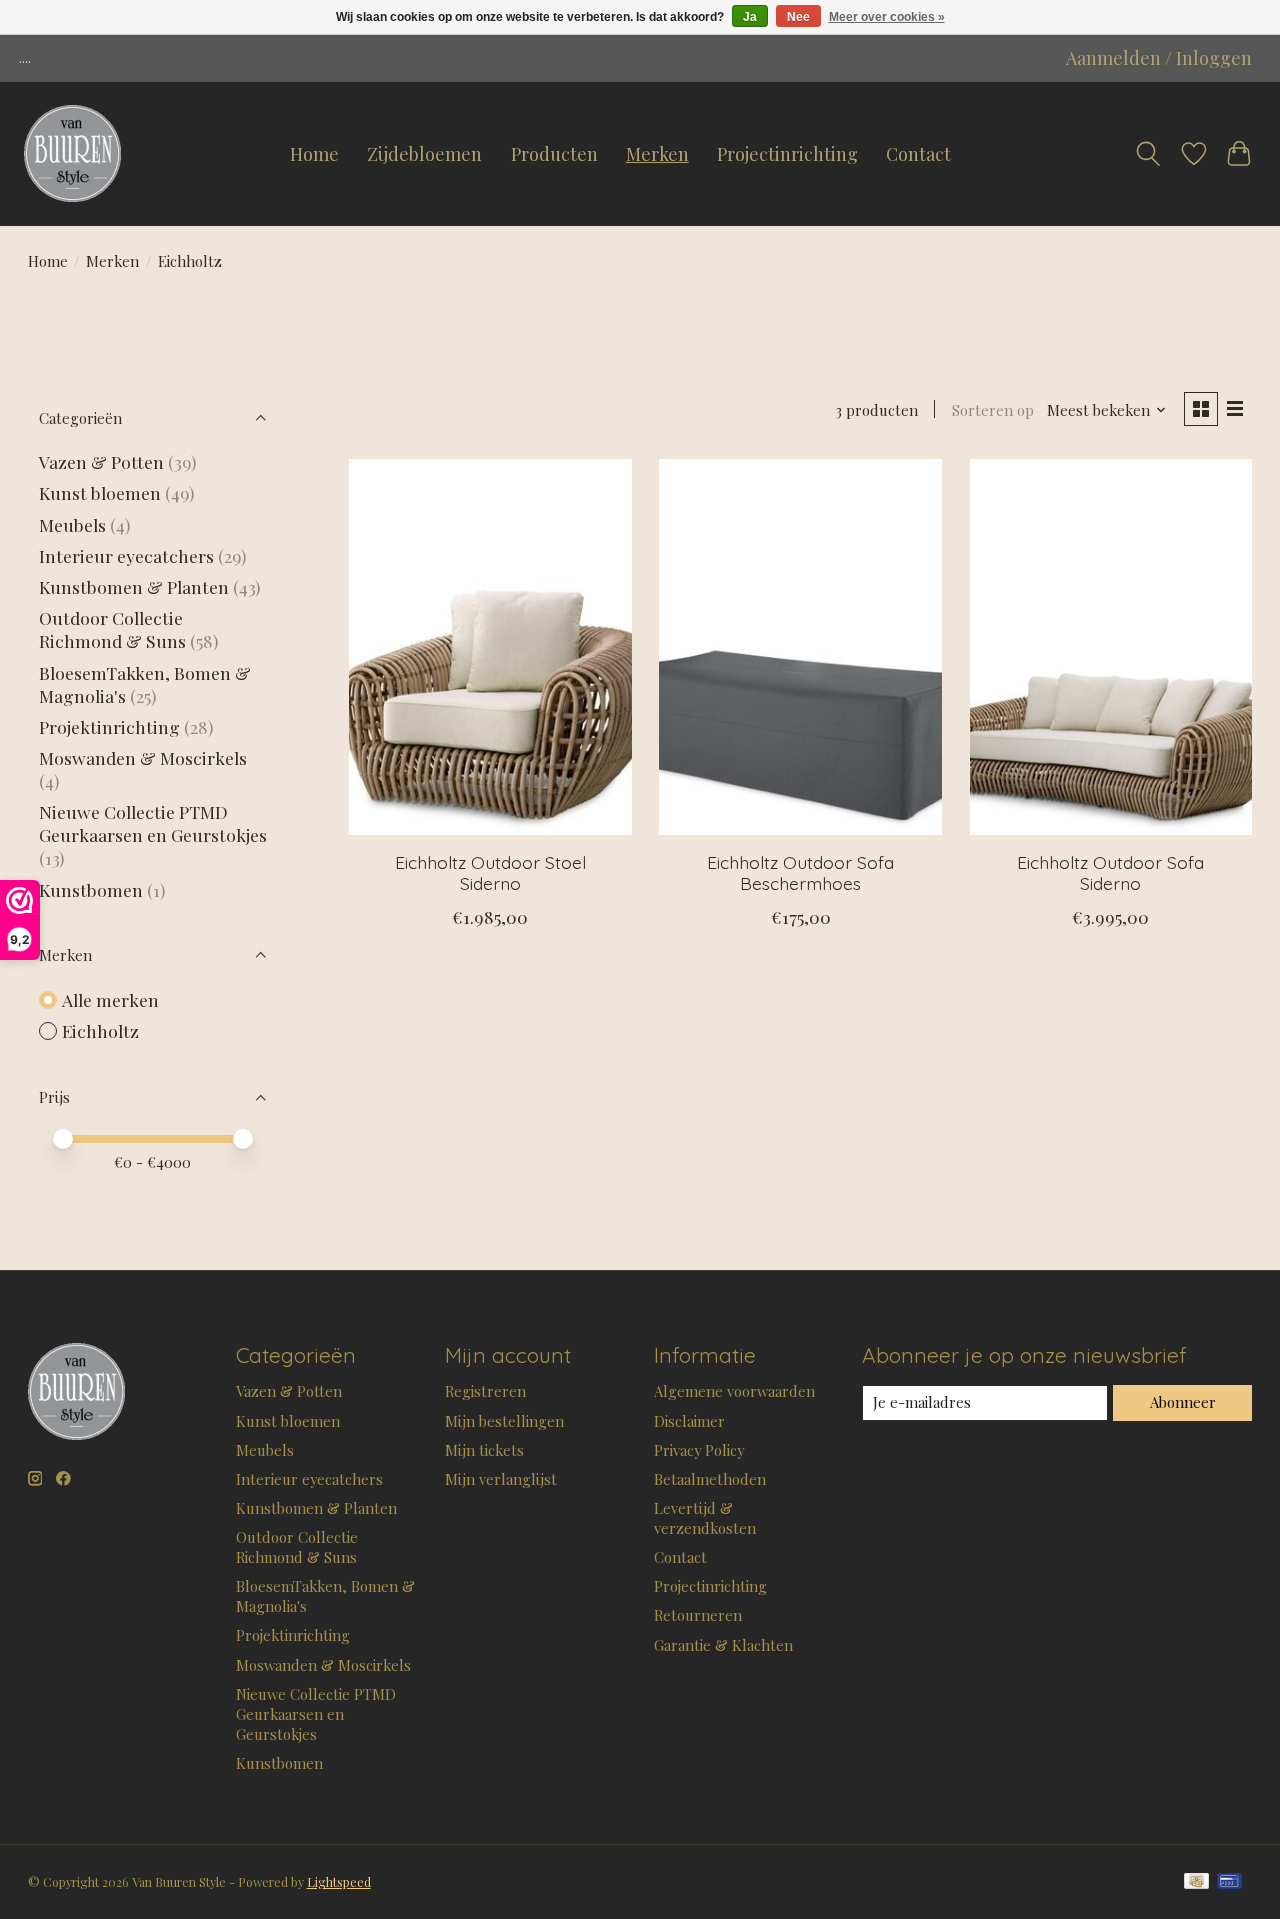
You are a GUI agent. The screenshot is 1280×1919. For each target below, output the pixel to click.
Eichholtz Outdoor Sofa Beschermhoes (800, 872)
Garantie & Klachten (723, 1645)
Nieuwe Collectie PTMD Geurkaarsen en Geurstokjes (153, 823)
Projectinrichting (787, 154)
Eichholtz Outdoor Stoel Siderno (490, 872)
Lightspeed (339, 1882)
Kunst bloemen (100, 492)
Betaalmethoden (710, 1479)
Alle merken (110, 999)
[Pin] (1229, 1882)
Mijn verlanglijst (501, 1479)
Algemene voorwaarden (734, 1391)
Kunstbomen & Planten (134, 586)
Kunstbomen (91, 889)
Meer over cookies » (887, 17)
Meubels (72, 524)
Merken (657, 154)
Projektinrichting (109, 726)
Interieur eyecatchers (126, 555)
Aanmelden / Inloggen (1159, 58)
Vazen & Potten (101, 461)
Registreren (485, 1391)
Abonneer (1183, 1402)
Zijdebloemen (424, 154)
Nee (798, 17)
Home (314, 154)
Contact (918, 154)
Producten (554, 154)
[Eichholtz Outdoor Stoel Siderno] (490, 647)
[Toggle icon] (1148, 154)
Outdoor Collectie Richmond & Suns (114, 629)
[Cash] (1196, 1882)
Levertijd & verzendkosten (705, 1518)
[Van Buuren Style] (72, 154)
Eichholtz (100, 1030)
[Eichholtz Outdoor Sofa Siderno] (1111, 647)
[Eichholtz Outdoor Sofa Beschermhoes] (800, 647)
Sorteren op (993, 410)
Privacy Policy (699, 1450)
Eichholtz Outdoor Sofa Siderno (1110, 872)
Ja (750, 17)
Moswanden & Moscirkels (143, 757)
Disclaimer (689, 1421)
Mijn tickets (484, 1450)
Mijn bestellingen (504, 1421)
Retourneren (698, 1615)
